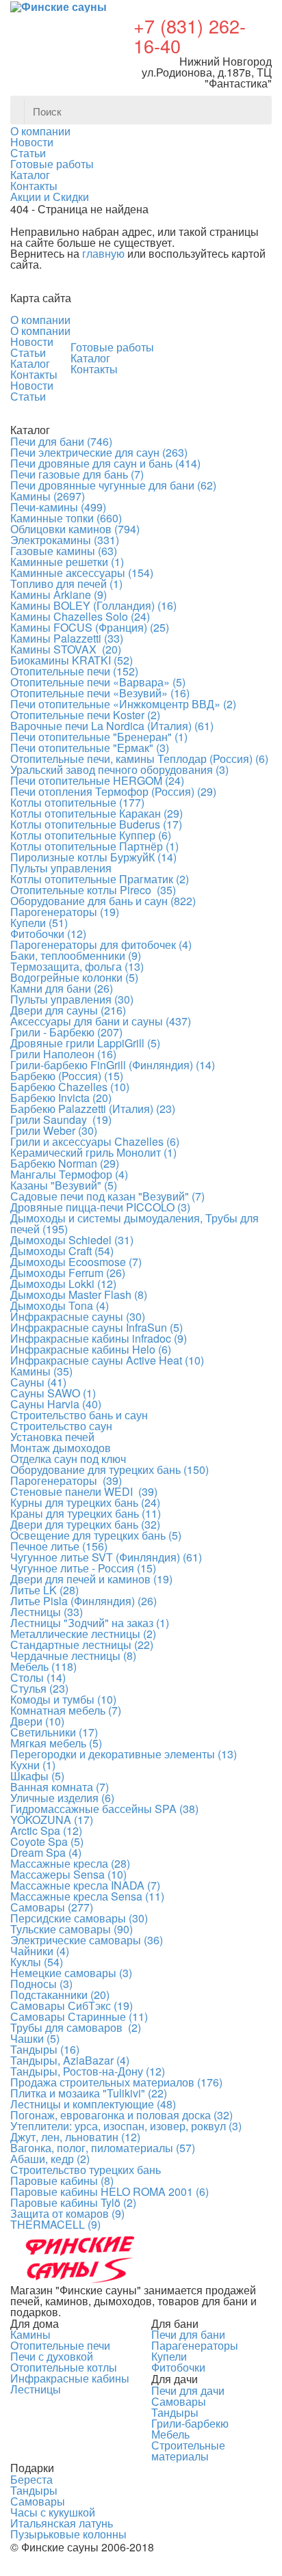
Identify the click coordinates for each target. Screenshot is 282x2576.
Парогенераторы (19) (65, 912)
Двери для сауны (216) (68, 1010)
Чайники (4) (40, 1951)
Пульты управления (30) (72, 999)
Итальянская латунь (62, 2523)
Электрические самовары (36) (87, 1940)
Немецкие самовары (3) (71, 1973)
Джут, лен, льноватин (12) (75, 2137)
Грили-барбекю (190, 2423)
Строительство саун (61, 1426)
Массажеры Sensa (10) (68, 1874)
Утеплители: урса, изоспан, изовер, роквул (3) (126, 2126)
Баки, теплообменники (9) (76, 955)
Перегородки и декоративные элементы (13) (124, 1754)
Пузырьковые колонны (68, 2534)
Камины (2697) (48, 496)
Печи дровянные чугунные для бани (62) (113, 485)
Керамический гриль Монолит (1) (93, 1152)
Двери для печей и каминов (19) (91, 1579)
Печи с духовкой (52, 2356)
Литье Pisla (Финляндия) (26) (84, 1601)
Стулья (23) (39, 1688)
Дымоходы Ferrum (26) (68, 1273)
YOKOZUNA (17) (52, 1820)
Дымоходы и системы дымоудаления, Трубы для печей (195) (134, 1223)
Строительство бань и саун (79, 1415)
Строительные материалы (188, 2451)
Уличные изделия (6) (62, 1798)
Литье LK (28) (44, 1590)
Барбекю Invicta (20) (61, 1098)
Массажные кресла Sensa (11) (87, 1896)
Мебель (170, 2434)
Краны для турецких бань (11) (86, 1513)
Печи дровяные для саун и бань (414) (105, 463)
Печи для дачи (188, 2390)
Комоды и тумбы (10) (63, 1699)
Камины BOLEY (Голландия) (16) (93, 605)
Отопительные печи (60, 2345)
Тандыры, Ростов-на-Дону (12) (88, 2071)
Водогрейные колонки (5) (74, 977)
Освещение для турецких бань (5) (96, 1535)
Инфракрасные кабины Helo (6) (91, 1349)
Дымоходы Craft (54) (62, 1251)
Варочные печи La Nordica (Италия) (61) (112, 726)
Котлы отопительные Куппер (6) (91, 835)
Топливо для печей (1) (66, 583)
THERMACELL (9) (55, 2224)
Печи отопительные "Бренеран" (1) (99, 737)
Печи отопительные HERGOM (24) (97, 780)
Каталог (30, 363)
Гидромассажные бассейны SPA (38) (104, 1809)
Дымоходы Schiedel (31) (72, 1240)
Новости (32, 341)
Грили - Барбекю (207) (66, 1032)
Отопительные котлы (64, 2367)
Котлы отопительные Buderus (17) (96, 824)
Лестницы (36, 2389)
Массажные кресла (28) (70, 1863)
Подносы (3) (41, 1984)
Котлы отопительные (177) (77, 802)
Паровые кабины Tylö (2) (73, 2202)
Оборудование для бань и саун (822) (103, 901)
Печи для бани (188, 2334)
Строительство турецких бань (86, 2170)
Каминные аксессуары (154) (82, 573)
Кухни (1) (33, 1765)
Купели (169, 2356)
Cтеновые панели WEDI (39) (84, 1491)
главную (103, 253)
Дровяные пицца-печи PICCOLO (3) (100, 1207)
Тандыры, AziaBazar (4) (70, 2060)
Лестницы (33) (47, 1612)
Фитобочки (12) (48, 934)
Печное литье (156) (59, 1546)
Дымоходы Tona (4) (60, 1305)
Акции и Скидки (50, 197)
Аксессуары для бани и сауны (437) (101, 1021)
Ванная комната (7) (60, 1787)
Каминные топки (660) (66, 518)
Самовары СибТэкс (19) (72, 2005)
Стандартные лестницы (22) (82, 1645)
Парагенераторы (195, 2345)
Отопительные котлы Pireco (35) (93, 890)
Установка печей (52, 1437)
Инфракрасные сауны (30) (78, 1316)
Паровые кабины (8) (62, 2181)
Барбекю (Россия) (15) (67, 1076)
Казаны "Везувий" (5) (64, 1185)
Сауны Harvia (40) (56, 1404)
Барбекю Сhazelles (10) (70, 1087)
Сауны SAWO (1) (53, 1393)
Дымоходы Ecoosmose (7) (76, 1262)
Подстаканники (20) (60, 1995)
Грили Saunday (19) (61, 1119)
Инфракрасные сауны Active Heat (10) (107, 1360)
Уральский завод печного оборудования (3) (119, 769)
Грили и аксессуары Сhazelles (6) (95, 1141)
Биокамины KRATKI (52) (72, 660)
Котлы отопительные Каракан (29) (97, 813)
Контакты (34, 374)
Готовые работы (112, 347)
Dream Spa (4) (46, 1852)
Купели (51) (39, 923)
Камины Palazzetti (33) (67, 638)
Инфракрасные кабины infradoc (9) (99, 1338)
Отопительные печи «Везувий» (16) (100, 693)
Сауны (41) (38, 1382)
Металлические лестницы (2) (83, 1634)
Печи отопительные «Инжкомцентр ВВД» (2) (123, 704)
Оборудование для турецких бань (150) (110, 1470)
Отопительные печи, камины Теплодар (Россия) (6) (139, 759)
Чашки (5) (35, 2038)
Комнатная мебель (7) (66, 1710)
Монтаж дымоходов (61, 1448)
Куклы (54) (37, 1962)
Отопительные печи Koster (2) (85, 715)
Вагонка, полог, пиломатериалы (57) (103, 2148)
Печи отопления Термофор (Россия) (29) (113, 791)
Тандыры (175, 2412)
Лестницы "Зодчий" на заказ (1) (90, 1623)
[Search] (257, 110)
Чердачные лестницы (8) (73, 1655)
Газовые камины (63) (64, 551)
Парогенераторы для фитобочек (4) (101, 944)
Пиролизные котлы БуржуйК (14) (93, 857)
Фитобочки (178, 2367)
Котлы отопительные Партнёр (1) (94, 846)
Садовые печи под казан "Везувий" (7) (107, 1196)
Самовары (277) (52, 1907)
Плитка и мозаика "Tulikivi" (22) (89, 2093)
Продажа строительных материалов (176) (116, 2082)
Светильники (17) (54, 1732)
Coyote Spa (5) (47, 1841)
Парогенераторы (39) (66, 1480)
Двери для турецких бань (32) (85, 1524)
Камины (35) (41, 1371)
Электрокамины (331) (65, 540)
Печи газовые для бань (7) (77, 474)
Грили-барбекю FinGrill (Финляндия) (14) (113, 1065)
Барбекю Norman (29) (65, 1163)
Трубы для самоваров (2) (76, 2027)
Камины (30, 2334)
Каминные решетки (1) (67, 562)
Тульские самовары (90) (72, 1929)
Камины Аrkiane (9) (59, 594)
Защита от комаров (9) (67, 2213)
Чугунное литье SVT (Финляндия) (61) (106, 1557)
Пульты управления (61, 868)
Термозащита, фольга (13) (77, 966)
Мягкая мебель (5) (56, 1743)
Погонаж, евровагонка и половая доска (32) (121, 2115)
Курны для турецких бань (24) (85, 1502)
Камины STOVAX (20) (66, 649)
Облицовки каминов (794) (75, 529)
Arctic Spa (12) (46, 1830)
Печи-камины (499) (58, 507)
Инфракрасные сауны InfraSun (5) (97, 1327)
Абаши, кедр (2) (50, 2159)
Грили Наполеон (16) (63, 1054)
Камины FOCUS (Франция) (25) (90, 627)
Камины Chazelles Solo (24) (80, 616)
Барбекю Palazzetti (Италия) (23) (93, 1109)
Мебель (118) (43, 1666)
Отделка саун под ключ (68, 1459)
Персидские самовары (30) (79, 1918)
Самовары (179, 2401)
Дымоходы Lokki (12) (63, 1284)
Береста (31, 2479)
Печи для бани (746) (61, 441)
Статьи (28, 352)
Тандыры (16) (45, 2049)
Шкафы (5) (37, 1776)
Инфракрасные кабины (70, 2378)
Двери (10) (37, 1721)
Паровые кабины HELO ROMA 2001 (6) (110, 2191)
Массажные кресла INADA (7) (85, 1885)
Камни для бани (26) (62, 988)
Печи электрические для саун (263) (99, 452)
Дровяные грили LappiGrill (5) (85, 1043)
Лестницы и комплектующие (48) (93, 2104)
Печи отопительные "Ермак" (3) (90, 748)
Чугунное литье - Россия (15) (83, 1568)
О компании (40, 320)
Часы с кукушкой (53, 2512)
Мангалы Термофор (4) (69, 1174)
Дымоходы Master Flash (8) (79, 1294)
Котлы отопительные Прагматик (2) (100, 879)
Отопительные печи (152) (74, 671)
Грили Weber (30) (54, 1130)
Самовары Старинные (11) (79, 2016)
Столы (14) (38, 1677)
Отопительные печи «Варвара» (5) (98, 682)
